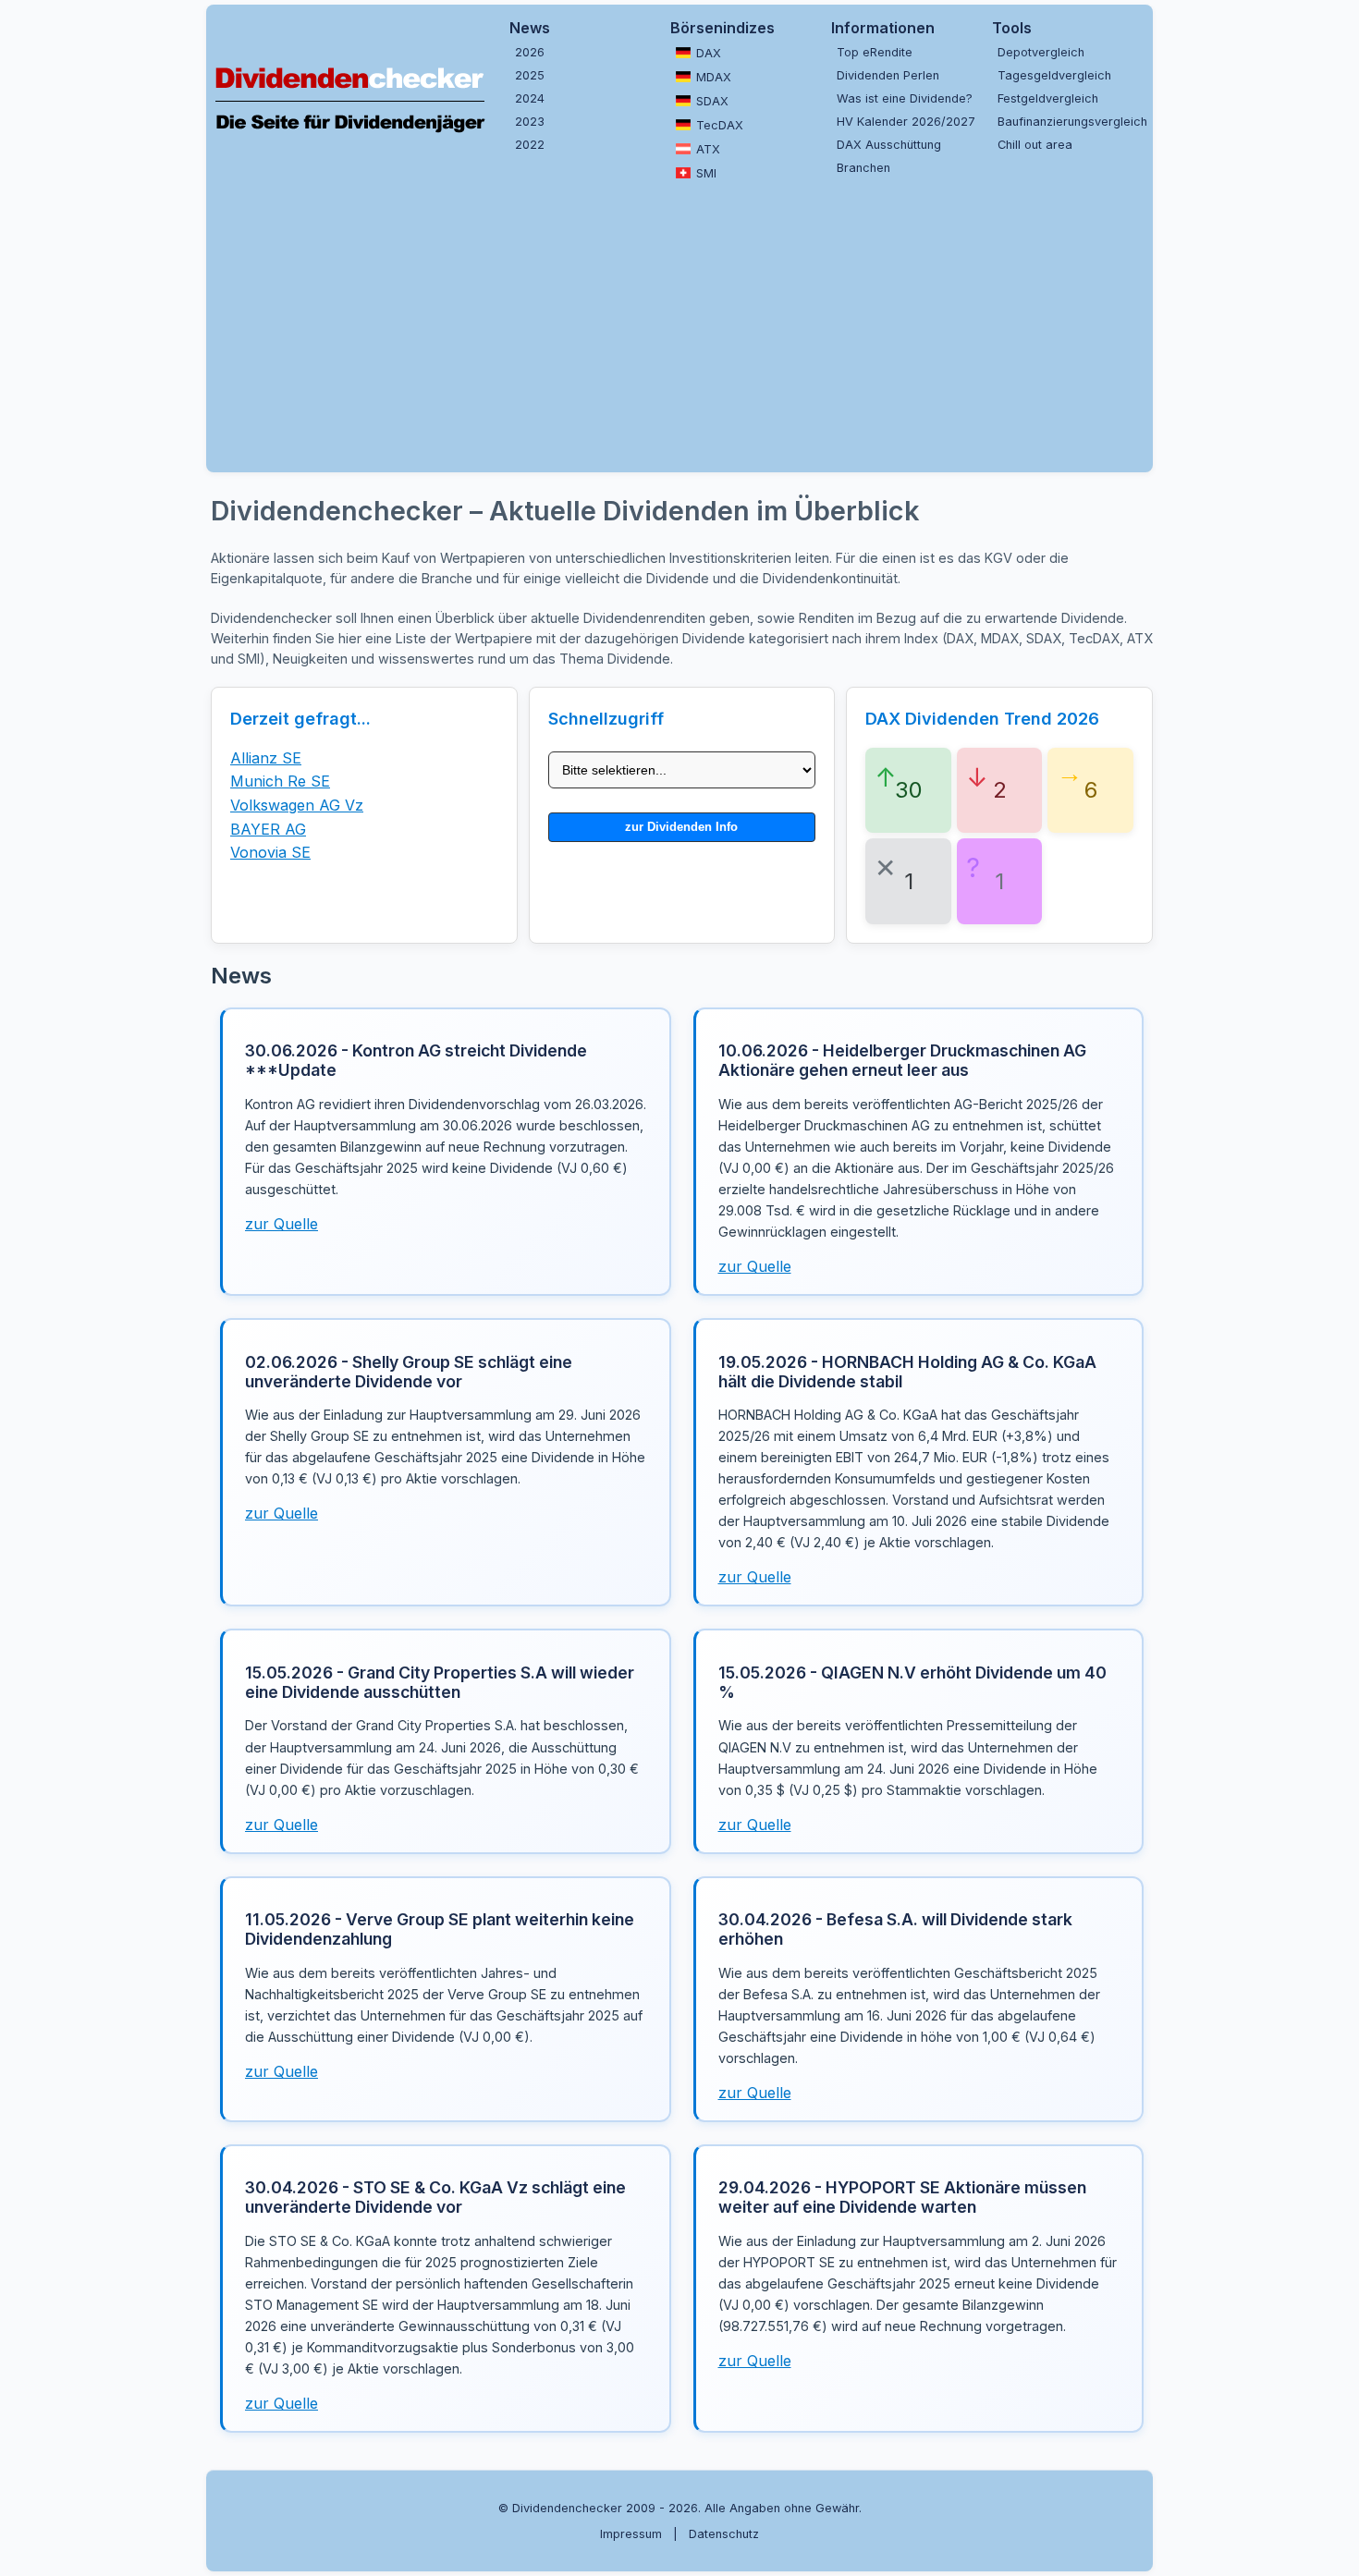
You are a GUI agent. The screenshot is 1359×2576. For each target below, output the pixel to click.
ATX (708, 149)
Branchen (863, 168)
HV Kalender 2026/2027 (906, 122)
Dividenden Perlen (888, 75)
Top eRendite (875, 52)
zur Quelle (282, 1224)
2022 (530, 145)
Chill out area (1035, 145)
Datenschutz (724, 2534)
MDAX (714, 77)
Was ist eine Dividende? (905, 98)
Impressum (631, 2534)
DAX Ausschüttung (889, 145)
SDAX (712, 101)
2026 (530, 52)
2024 (530, 98)
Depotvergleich (1041, 52)
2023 (530, 122)
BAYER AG (268, 829)
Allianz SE (266, 758)
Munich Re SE (280, 781)
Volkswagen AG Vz (297, 805)
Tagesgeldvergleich (1054, 75)
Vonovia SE (270, 852)
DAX (709, 53)
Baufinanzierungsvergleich (1071, 122)
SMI (706, 173)
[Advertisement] (770, 324)
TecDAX (720, 125)
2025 (530, 75)
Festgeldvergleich (1048, 98)
